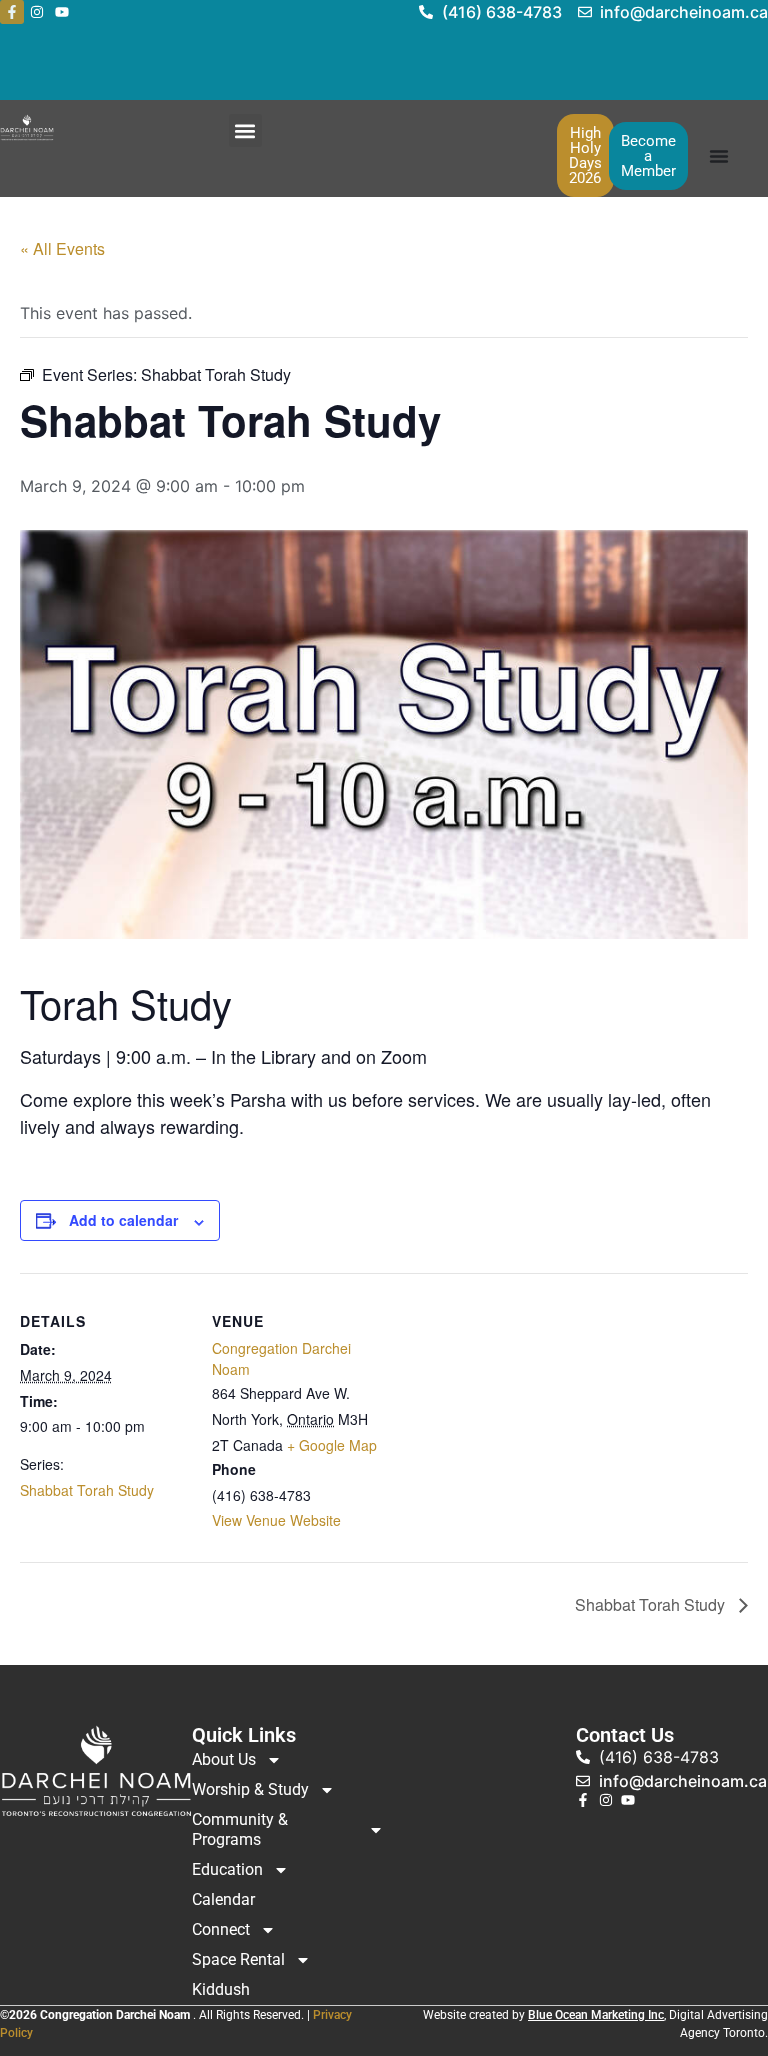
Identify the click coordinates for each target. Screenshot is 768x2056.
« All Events (62, 248)
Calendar (223, 1899)
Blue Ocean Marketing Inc (596, 2015)
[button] (245, 130)
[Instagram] (37, 12)
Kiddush (221, 1989)
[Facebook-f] (12, 12)
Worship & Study (250, 1789)
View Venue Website (276, 1520)
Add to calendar (123, 1220)
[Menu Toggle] (719, 156)
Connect (221, 1929)
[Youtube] (62, 12)
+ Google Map (332, 1445)
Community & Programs (240, 1829)
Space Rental (238, 1959)
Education (227, 1869)
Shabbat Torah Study (87, 1490)
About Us (224, 1759)
